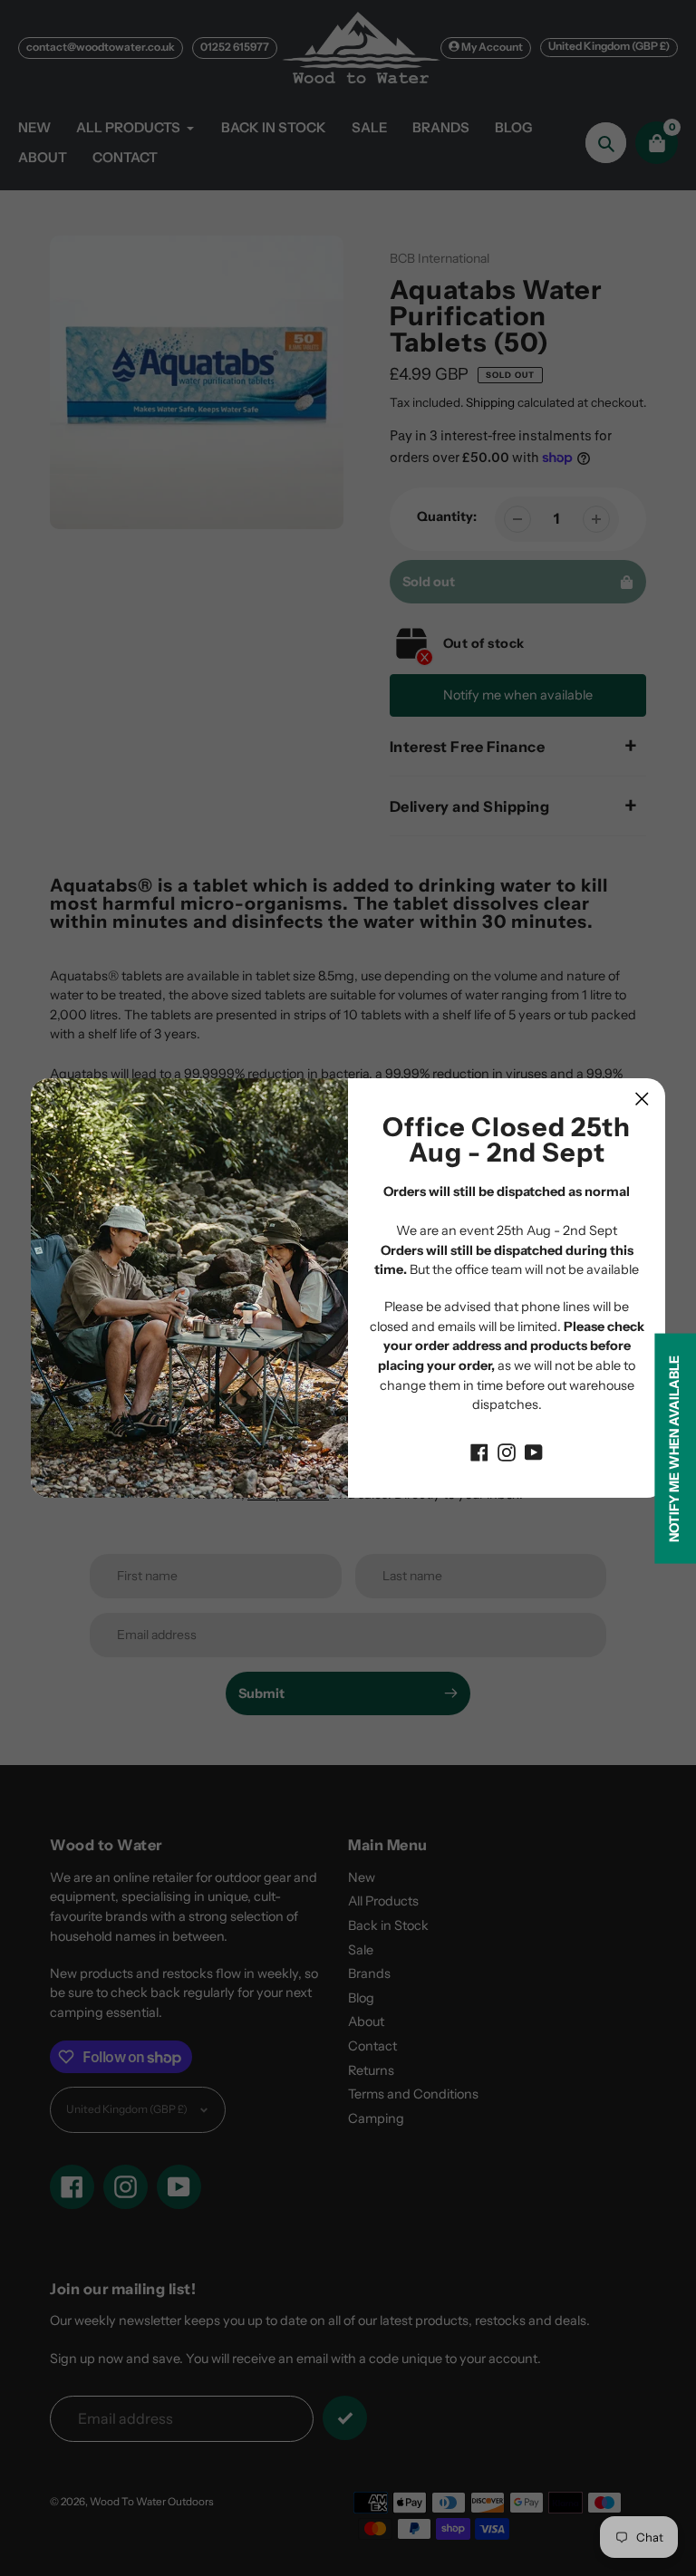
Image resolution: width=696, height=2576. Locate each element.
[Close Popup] (642, 1099)
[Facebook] (479, 1452)
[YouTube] (534, 1452)
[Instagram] (507, 1452)
